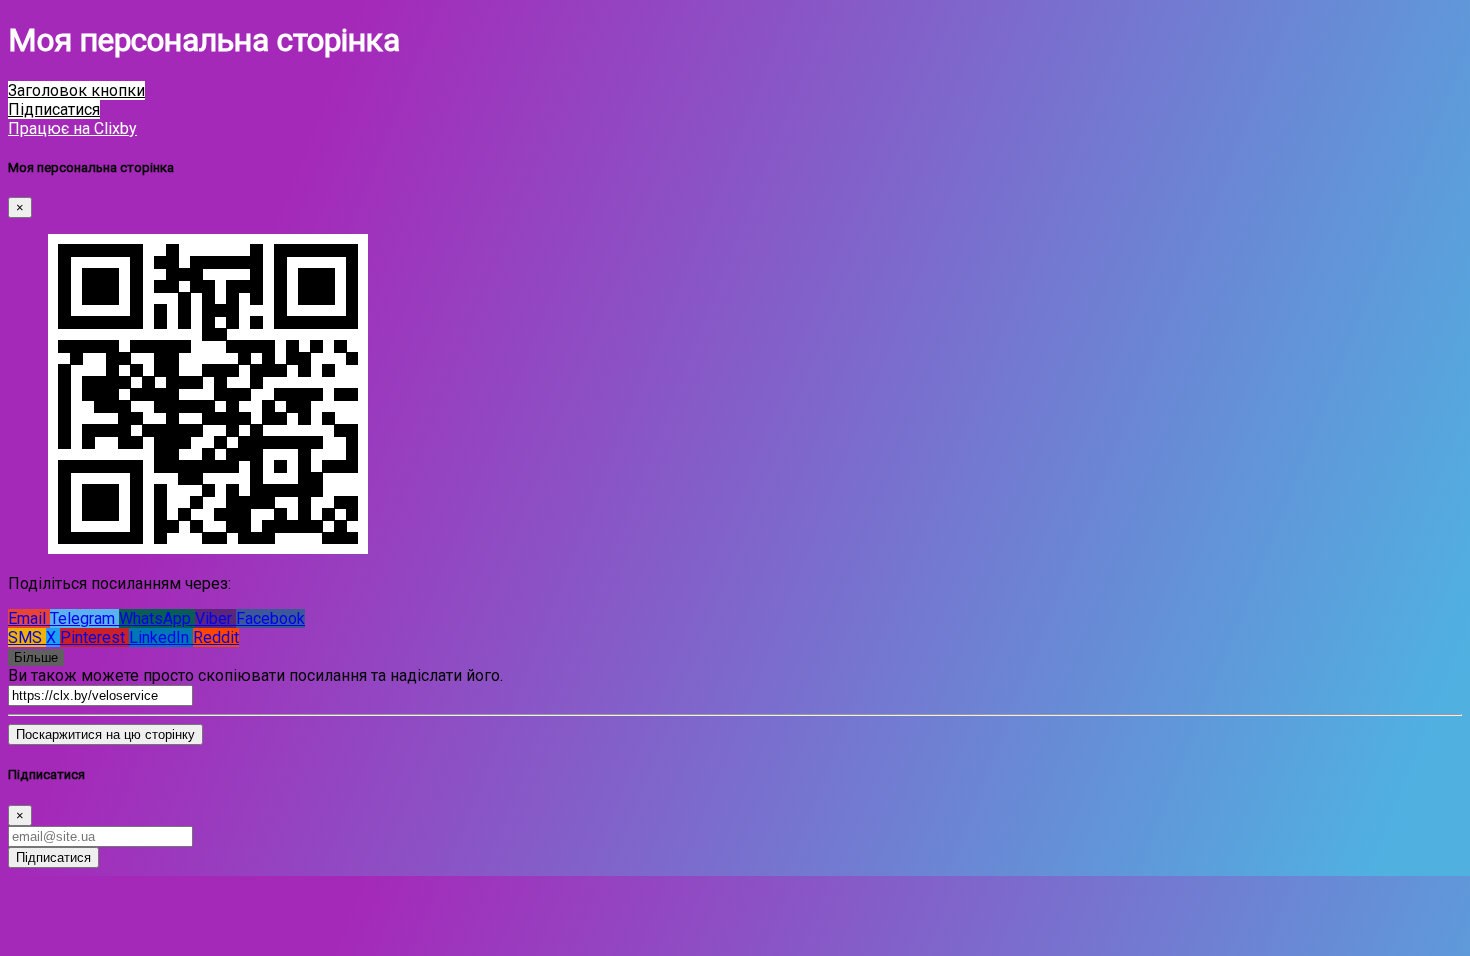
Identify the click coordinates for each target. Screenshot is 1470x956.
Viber (215, 618)
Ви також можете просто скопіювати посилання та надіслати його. (255, 675)
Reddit (216, 637)
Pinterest (94, 637)
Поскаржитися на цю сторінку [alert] (105, 734)
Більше (36, 657)
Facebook (270, 618)
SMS (27, 637)
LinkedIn (161, 637)
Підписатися (53, 857)
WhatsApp (157, 618)
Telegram (84, 618)
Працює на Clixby (72, 128)
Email (29, 618)
